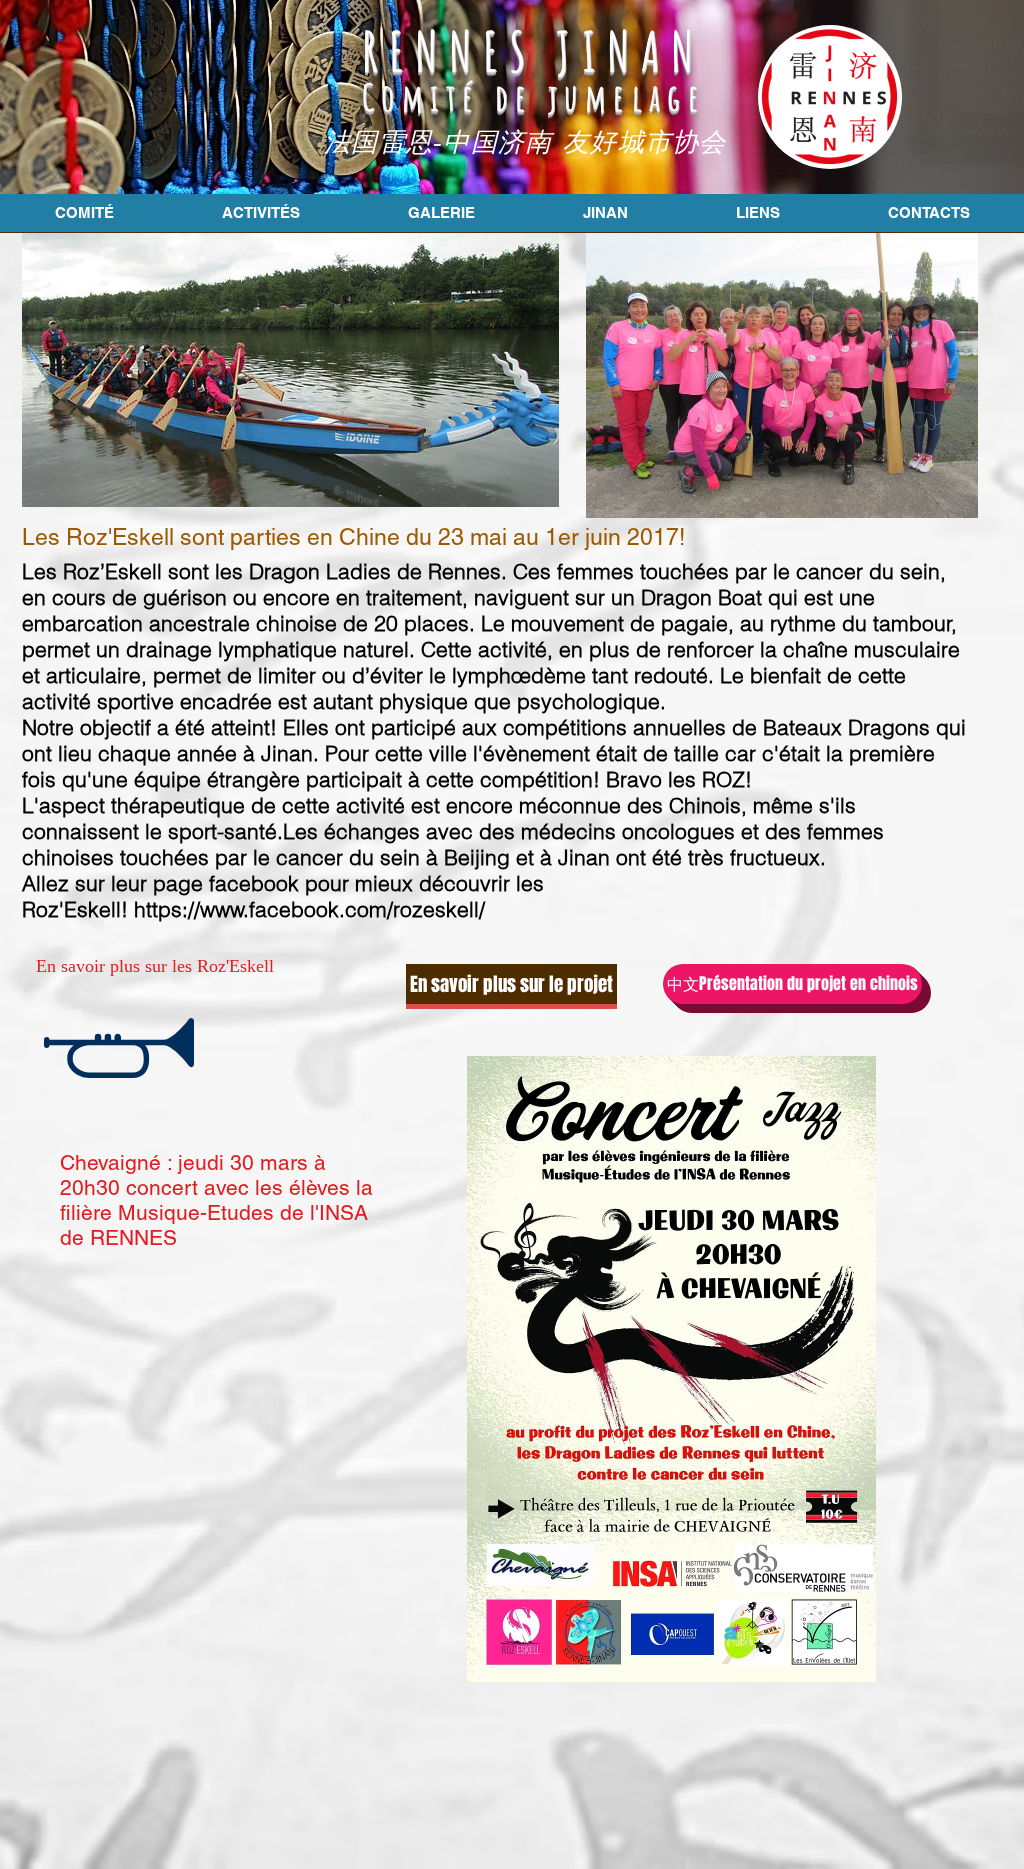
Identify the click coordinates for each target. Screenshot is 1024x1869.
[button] (155, 966)
